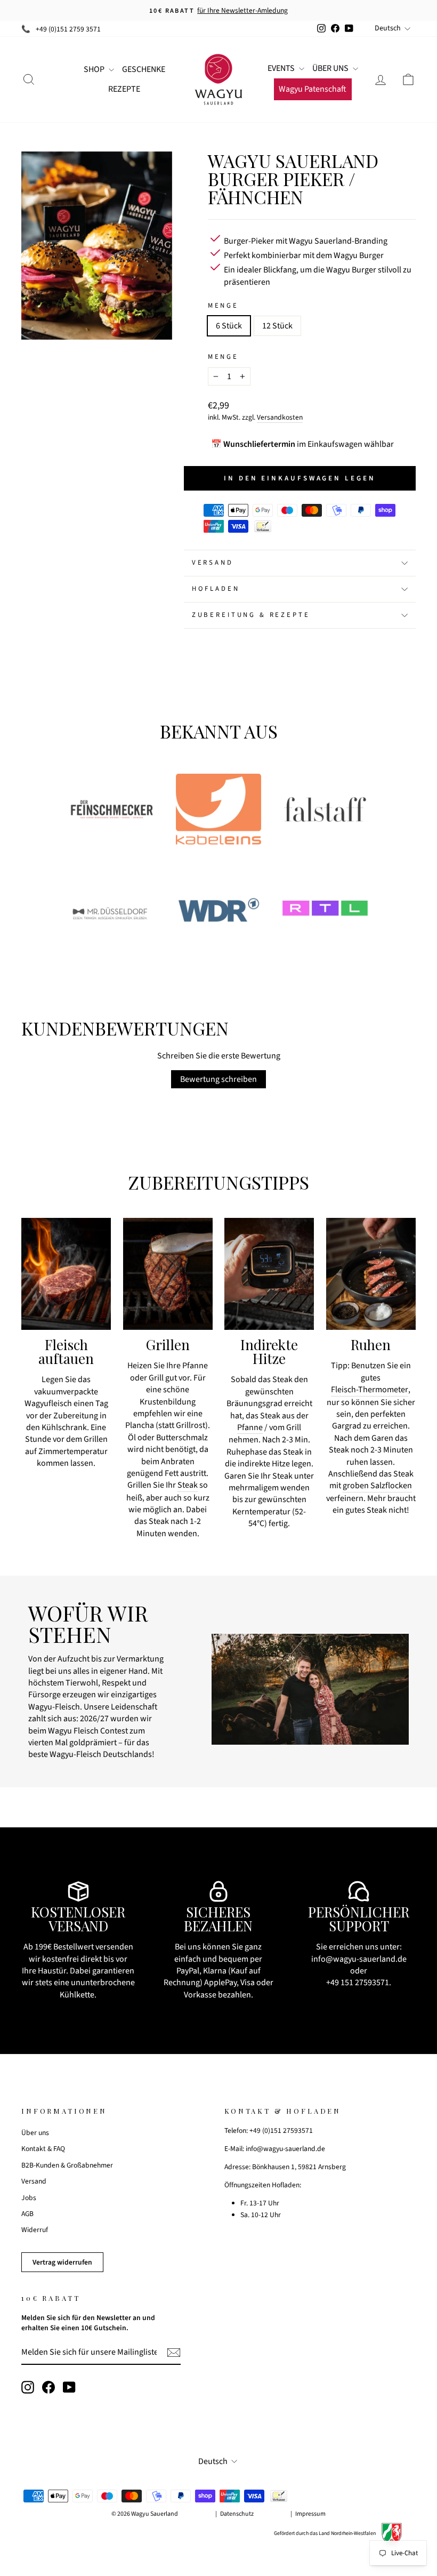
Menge (223, 306)
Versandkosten (280, 417)
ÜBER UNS (331, 68)
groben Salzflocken (377, 1486)
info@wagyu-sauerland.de (359, 1959)
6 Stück (229, 326)
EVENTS (282, 68)
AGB (27, 2214)
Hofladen (216, 589)
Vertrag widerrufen (62, 2262)
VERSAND (213, 563)
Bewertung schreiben (218, 1079)
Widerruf (35, 2230)
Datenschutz (237, 2514)
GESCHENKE (144, 69)
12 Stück (277, 326)
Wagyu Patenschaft (313, 89)
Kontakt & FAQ (43, 2149)
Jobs (29, 2198)
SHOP (95, 69)
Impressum (310, 2514)
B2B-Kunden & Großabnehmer (67, 2165)
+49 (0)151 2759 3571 (68, 29)
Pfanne (250, 1427)
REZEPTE (124, 89)
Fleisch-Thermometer (370, 1390)
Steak (188, 1485)
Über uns (35, 2133)
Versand (34, 2181)
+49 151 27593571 (358, 1983)
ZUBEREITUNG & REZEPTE (251, 615)
